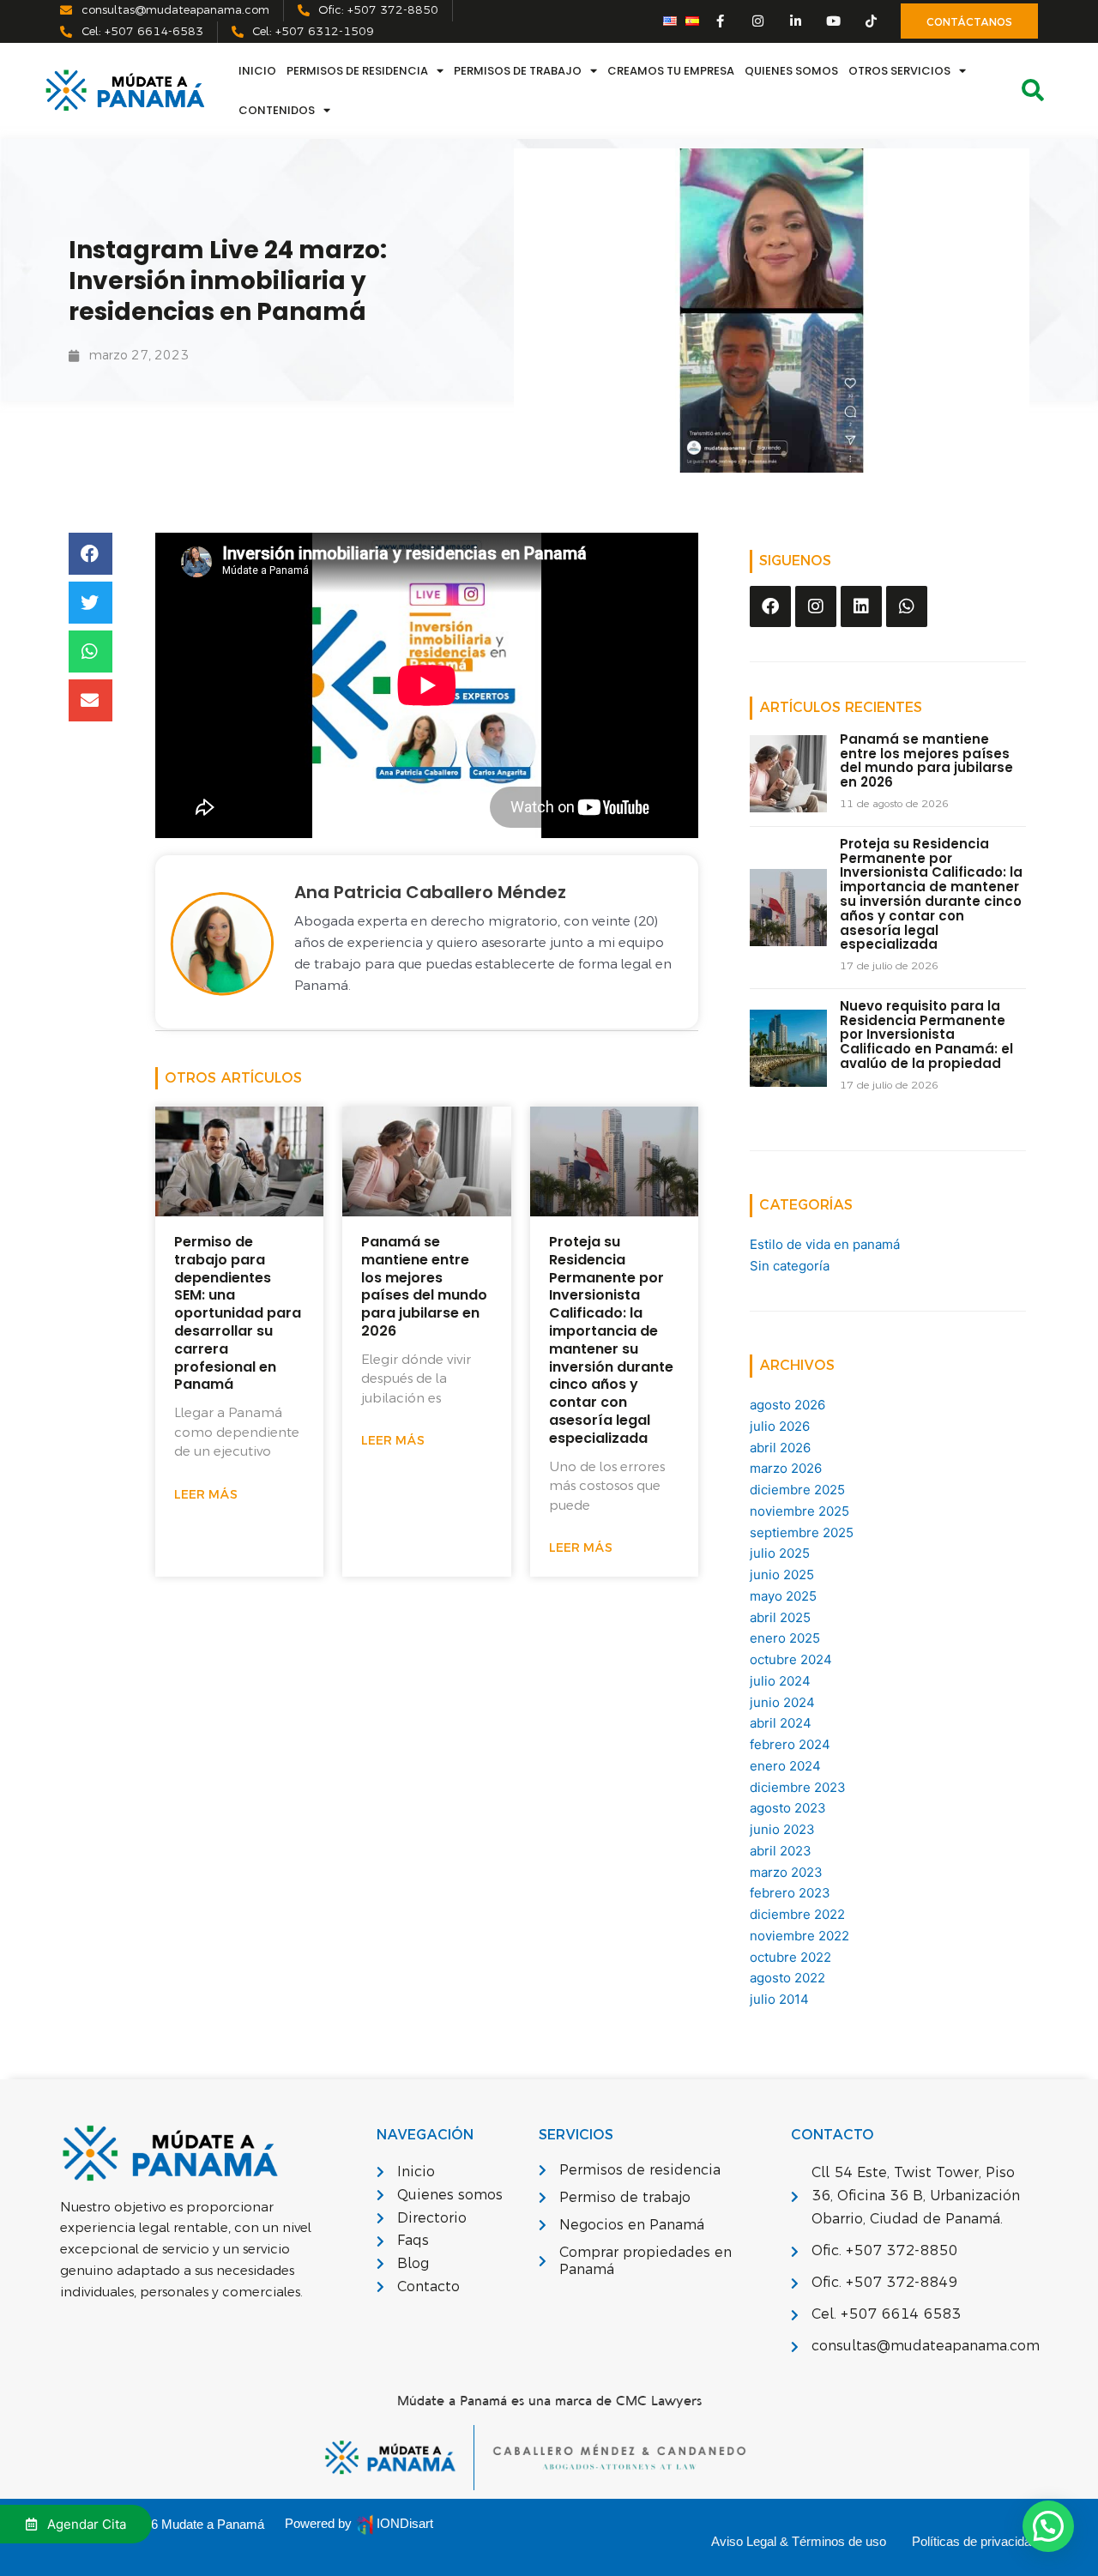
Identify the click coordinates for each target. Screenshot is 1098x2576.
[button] (90, 554)
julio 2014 (779, 1999)
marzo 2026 (786, 1468)
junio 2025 (782, 1575)
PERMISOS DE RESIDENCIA (357, 71)
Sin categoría (790, 1266)
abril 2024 (781, 1723)
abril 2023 (781, 1851)
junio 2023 (782, 1829)
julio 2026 (780, 1426)
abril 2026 (780, 1448)
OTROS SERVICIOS (899, 71)
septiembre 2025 (802, 1532)
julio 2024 (780, 1681)
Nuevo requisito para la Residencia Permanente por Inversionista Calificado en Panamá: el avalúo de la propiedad (926, 1035)
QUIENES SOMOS (791, 71)
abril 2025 (780, 1617)
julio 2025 (780, 1553)
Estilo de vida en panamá (825, 1244)
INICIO (257, 71)
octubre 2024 (791, 1659)
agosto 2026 (787, 1405)
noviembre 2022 (799, 1936)
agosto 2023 (788, 1808)
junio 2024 (782, 1702)
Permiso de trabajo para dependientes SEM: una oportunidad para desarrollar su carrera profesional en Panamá (238, 1313)
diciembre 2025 (797, 1490)
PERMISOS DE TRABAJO (518, 71)
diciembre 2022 (797, 1914)
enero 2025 (785, 1638)
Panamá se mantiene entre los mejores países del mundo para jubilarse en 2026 (424, 1286)
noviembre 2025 (799, 1511)
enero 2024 (785, 1766)
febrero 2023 (790, 1893)
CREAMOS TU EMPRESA (671, 71)
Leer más (206, 1495)
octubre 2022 (790, 1957)
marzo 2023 (786, 1872)
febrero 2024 (790, 1744)
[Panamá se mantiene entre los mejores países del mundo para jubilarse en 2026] (788, 772)
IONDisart (405, 2523)
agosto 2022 (787, 1978)
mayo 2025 (783, 1596)
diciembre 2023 (798, 1787)
